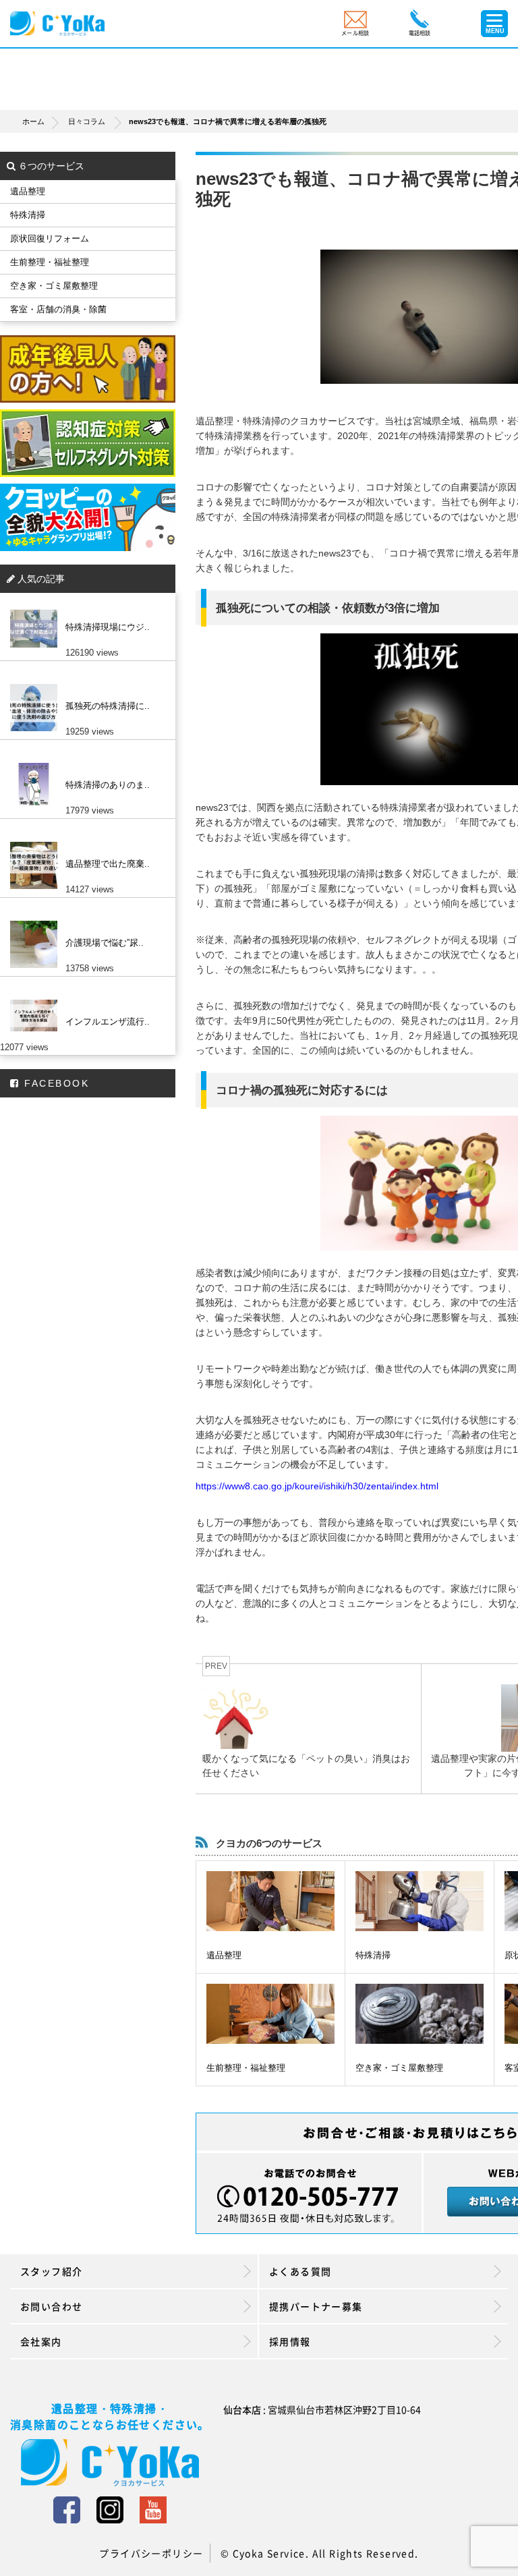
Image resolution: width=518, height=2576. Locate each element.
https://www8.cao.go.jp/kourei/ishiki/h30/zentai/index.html (317, 1486)
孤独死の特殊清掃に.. (108, 706)
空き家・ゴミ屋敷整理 (399, 2068)
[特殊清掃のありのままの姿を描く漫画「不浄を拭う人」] (84, 763)
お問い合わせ (51, 2306)
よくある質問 (300, 2271)
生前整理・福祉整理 (246, 2068)
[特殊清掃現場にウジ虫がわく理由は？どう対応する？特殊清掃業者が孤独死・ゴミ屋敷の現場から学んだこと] (84, 605)
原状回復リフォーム (50, 238)
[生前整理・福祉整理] (270, 2014)
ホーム (33, 121)
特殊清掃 (373, 1955)
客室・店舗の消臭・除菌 (58, 309)
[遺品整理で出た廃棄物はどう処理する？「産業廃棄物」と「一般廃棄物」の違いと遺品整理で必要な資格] (84, 842)
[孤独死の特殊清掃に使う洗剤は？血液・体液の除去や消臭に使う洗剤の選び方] (84, 684)
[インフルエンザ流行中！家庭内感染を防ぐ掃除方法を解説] (84, 1000)
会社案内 (41, 2341)
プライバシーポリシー (151, 2553)
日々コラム (87, 121)
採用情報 (290, 2341)
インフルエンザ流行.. (108, 1022)
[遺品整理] (270, 1901)
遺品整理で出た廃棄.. (108, 864)
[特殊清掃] (420, 1901)
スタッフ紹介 (51, 2271)
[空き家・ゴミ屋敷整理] (420, 2014)
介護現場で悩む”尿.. (105, 943)
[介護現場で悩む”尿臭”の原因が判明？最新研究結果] (84, 921)
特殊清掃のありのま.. (108, 785)
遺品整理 (224, 1955)
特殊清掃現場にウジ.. (108, 627)
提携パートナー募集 (316, 2306)
